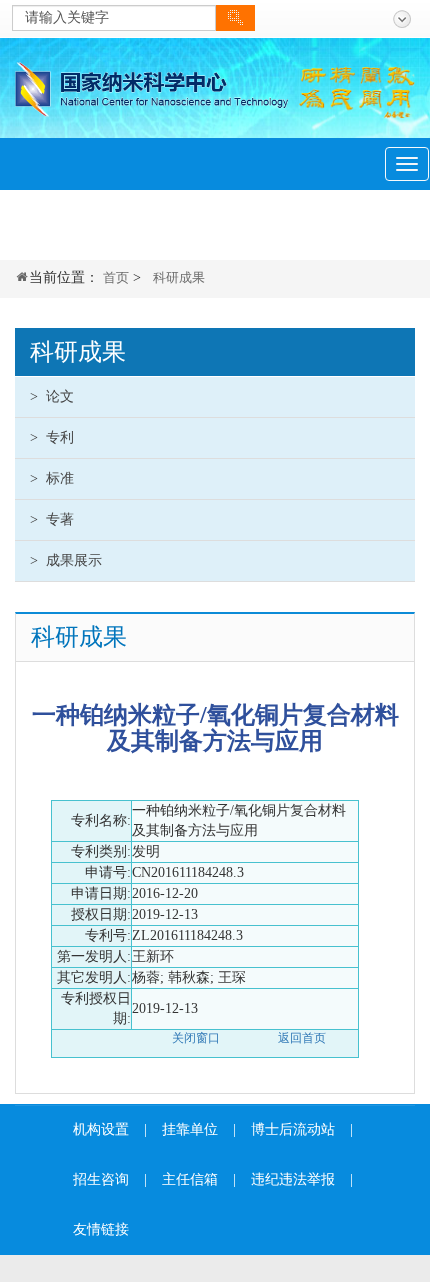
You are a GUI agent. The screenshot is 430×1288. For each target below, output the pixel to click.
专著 (52, 519)
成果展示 (66, 560)
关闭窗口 (196, 1038)
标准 (52, 478)
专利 (52, 437)
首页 (116, 277)
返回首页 (302, 1038)
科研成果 (179, 277)
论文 (52, 396)
